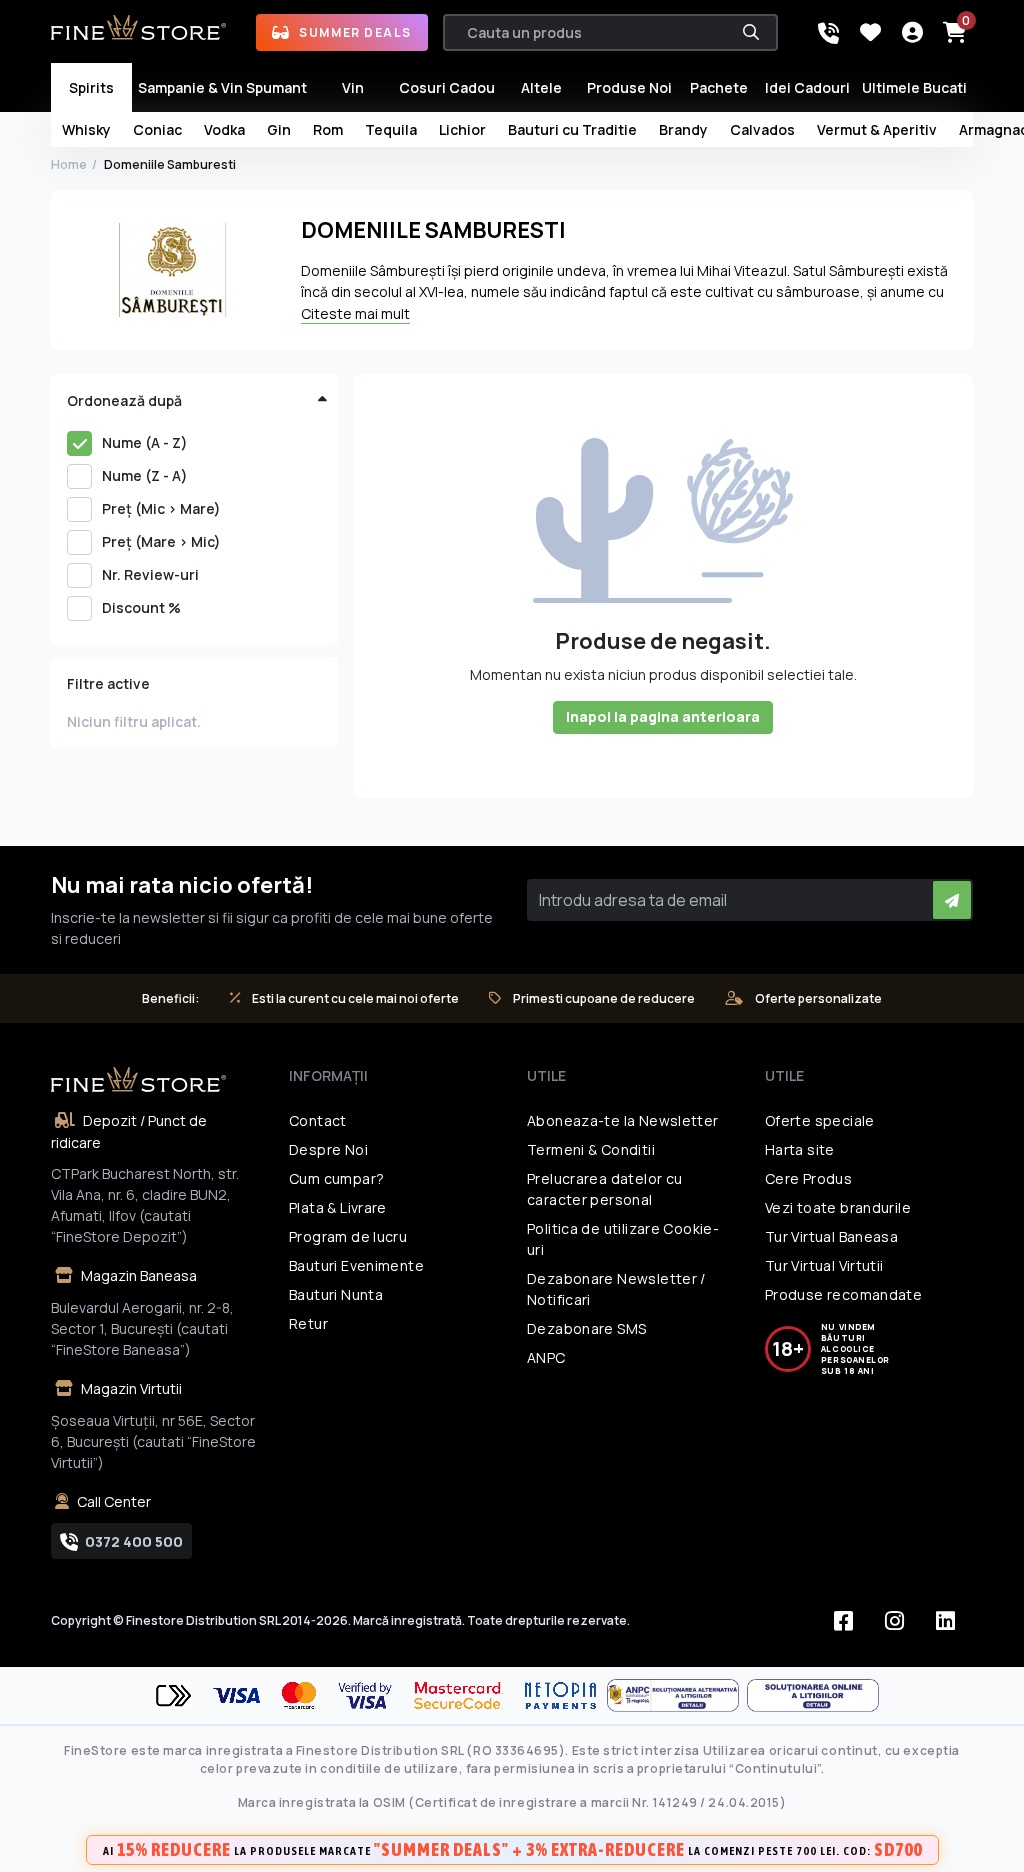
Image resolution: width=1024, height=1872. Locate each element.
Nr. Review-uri (150, 574)
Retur (308, 1323)
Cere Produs (808, 1178)
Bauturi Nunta (336, 1294)
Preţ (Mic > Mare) (161, 508)
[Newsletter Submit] (952, 900)
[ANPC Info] (677, 1695)
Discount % (141, 607)
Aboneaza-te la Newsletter (623, 1120)
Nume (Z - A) (145, 475)
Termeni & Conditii (591, 1149)
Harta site (800, 1149)
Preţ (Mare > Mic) (161, 541)
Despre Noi (328, 1149)
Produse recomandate (843, 1294)
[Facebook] (844, 1621)
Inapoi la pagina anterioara (663, 716)
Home (69, 164)
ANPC (546, 1357)
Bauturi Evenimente (356, 1265)
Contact (318, 1120)
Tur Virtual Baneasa (831, 1236)
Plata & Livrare (338, 1207)
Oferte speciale (820, 1120)
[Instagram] (895, 1621)
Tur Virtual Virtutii (824, 1265)
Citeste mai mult (355, 313)
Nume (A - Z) (145, 442)
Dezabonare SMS (586, 1328)
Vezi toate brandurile (838, 1207)
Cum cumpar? (336, 1178)
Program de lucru (348, 1236)
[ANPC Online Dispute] (813, 1695)
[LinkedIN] (946, 1621)
